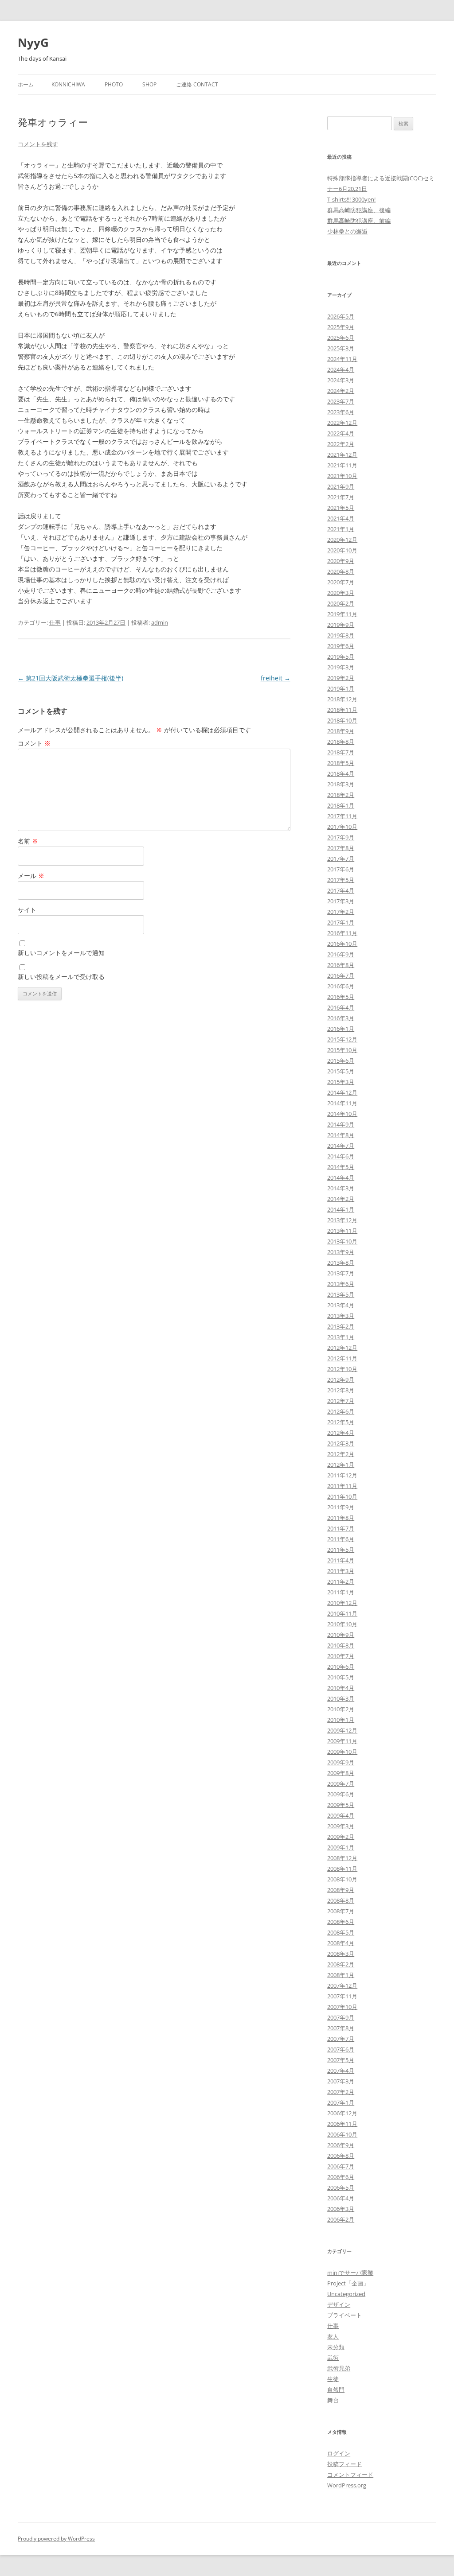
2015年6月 (341, 1061)
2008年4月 (341, 1943)
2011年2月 (341, 1581)
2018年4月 (341, 773)
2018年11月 (342, 710)
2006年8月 (341, 2156)
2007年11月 (342, 1996)
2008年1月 (341, 1975)
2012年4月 (341, 1433)
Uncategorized (346, 2294)
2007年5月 (341, 2060)
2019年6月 (341, 646)
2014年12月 (342, 1092)
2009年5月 (341, 1805)
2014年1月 (341, 1209)
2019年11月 (342, 614)
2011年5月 (341, 1550)
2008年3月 (341, 1954)
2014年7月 (341, 1146)
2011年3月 (341, 1571)
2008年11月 (342, 1869)
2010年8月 (341, 1645)
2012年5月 (341, 1422)
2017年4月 (341, 890)
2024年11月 (342, 359)
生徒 (333, 2379)
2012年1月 (341, 1465)
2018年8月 (341, 742)
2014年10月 (342, 1114)
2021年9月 (341, 486)
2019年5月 (341, 657)
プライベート (344, 2315)
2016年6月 (341, 986)
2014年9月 (341, 1124)
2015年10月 (342, 1050)
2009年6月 (341, 1794)
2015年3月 (341, 1082)
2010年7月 (341, 1656)
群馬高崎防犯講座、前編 (359, 221)
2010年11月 (342, 1613)
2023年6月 (341, 412)
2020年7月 (341, 582)
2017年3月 (341, 901)
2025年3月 (341, 348)
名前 (28, 841)
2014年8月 (341, 1135)
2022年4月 (341, 433)
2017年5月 (341, 880)
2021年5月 (341, 508)
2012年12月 (342, 1348)
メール (31, 876)
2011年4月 (341, 1560)
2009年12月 (342, 1730)
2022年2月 (341, 444)
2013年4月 (341, 1305)
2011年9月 (341, 1507)
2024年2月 (341, 391)
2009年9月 (341, 1762)
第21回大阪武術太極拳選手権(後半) (70, 678)
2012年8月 (341, 1390)
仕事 (55, 622)
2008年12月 (342, 1858)
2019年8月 (341, 635)
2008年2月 (341, 1964)
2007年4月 (341, 2071)
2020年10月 (342, 550)
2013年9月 (341, 1252)
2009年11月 (342, 1741)
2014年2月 (341, 1199)
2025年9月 (341, 327)
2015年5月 (341, 1071)
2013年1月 (341, 1337)
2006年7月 (341, 2166)
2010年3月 (341, 1698)
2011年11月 (342, 1486)
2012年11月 (342, 1358)
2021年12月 (342, 455)
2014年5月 (341, 1167)
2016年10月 (342, 944)
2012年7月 (341, 1401)
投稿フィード (344, 2464)
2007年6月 (341, 2049)
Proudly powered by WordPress (56, 2539)
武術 (333, 2358)
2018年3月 (341, 784)
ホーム (26, 84)
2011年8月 (341, 1518)
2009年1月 (341, 1847)
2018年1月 (341, 805)
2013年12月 (342, 1220)
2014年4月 (341, 1177)
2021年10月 (342, 476)
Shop (149, 84)
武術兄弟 (339, 2368)
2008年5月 (341, 1932)
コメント (34, 743)
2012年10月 (342, 1369)
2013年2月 (341, 1326)
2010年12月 (342, 1603)
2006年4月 (341, 2198)
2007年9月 (341, 2017)
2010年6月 (341, 1667)
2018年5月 (341, 763)
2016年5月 (341, 997)
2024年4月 (341, 369)
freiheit (276, 678)
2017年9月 (341, 837)
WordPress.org (347, 2485)
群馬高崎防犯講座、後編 (359, 210)
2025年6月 (341, 338)
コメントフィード (350, 2475)
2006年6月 (341, 2177)
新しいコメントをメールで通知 (61, 953)
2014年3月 (341, 1188)
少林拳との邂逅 (347, 231)
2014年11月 (342, 1103)
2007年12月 (342, 1985)
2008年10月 (342, 1879)
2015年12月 (342, 1039)
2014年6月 (341, 1156)
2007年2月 (341, 2092)
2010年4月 (341, 1688)
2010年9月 (341, 1635)
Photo (114, 84)
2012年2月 (341, 1454)
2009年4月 (341, 1815)
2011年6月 (341, 1539)
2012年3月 (341, 1443)
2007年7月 (341, 2039)
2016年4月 (341, 1007)
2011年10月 (342, 1496)
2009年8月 (341, 1773)
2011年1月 (341, 1592)
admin (160, 622)
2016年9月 (341, 954)
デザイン (339, 2304)
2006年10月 (342, 2134)
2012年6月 (341, 1411)
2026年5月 (341, 316)
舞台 (333, 2400)
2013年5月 (341, 1294)
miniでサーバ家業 (350, 2273)
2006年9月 (341, 2145)
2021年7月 (341, 497)
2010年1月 (341, 1720)
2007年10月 (342, 2007)
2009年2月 (341, 1837)
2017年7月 (341, 859)
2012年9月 (341, 1379)
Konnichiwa (68, 84)
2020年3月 (341, 593)
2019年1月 (341, 688)
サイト (27, 910)
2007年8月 (341, 2028)
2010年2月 (341, 1709)
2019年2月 (341, 678)
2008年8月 (341, 1900)
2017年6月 (341, 869)
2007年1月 (341, 2102)
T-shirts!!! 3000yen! (351, 199)
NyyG (33, 43)
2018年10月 (342, 720)
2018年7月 (341, 752)
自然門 (336, 2390)
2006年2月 (341, 2219)
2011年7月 (341, 1528)
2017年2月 (341, 912)
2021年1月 (341, 529)
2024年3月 (341, 380)
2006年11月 (342, 2124)
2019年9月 (341, 625)
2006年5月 (341, 2187)
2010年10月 (342, 1624)
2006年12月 (342, 2113)
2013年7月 (341, 1273)
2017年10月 (342, 827)
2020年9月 (341, 561)
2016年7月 (341, 975)
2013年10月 (342, 1241)
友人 (333, 2336)
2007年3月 (341, 2081)
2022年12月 (342, 423)
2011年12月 (342, 1475)
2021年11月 (342, 465)
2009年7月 (341, 1783)
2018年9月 (341, 731)
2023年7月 (341, 401)
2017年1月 (341, 922)
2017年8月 (341, 848)
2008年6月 (341, 1922)
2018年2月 (341, 795)
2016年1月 (341, 1029)
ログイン (339, 2453)
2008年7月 (341, 1911)
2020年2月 (341, 603)
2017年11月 (342, 816)
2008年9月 (341, 1890)
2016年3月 (341, 1018)
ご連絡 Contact (197, 84)
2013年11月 (342, 1231)
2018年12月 (342, 699)
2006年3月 (341, 2209)
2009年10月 (342, 1752)
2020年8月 (341, 571)
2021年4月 (341, 518)
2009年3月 (341, 1826)
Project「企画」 (348, 2283)
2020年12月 (342, 540)
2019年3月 (341, 667)
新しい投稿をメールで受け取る (61, 977)
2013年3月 (341, 1316)
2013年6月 (341, 1284)
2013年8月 (341, 1263)
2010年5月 (341, 1677)
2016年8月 (341, 965)
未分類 (336, 2347)
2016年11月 (342, 933)
